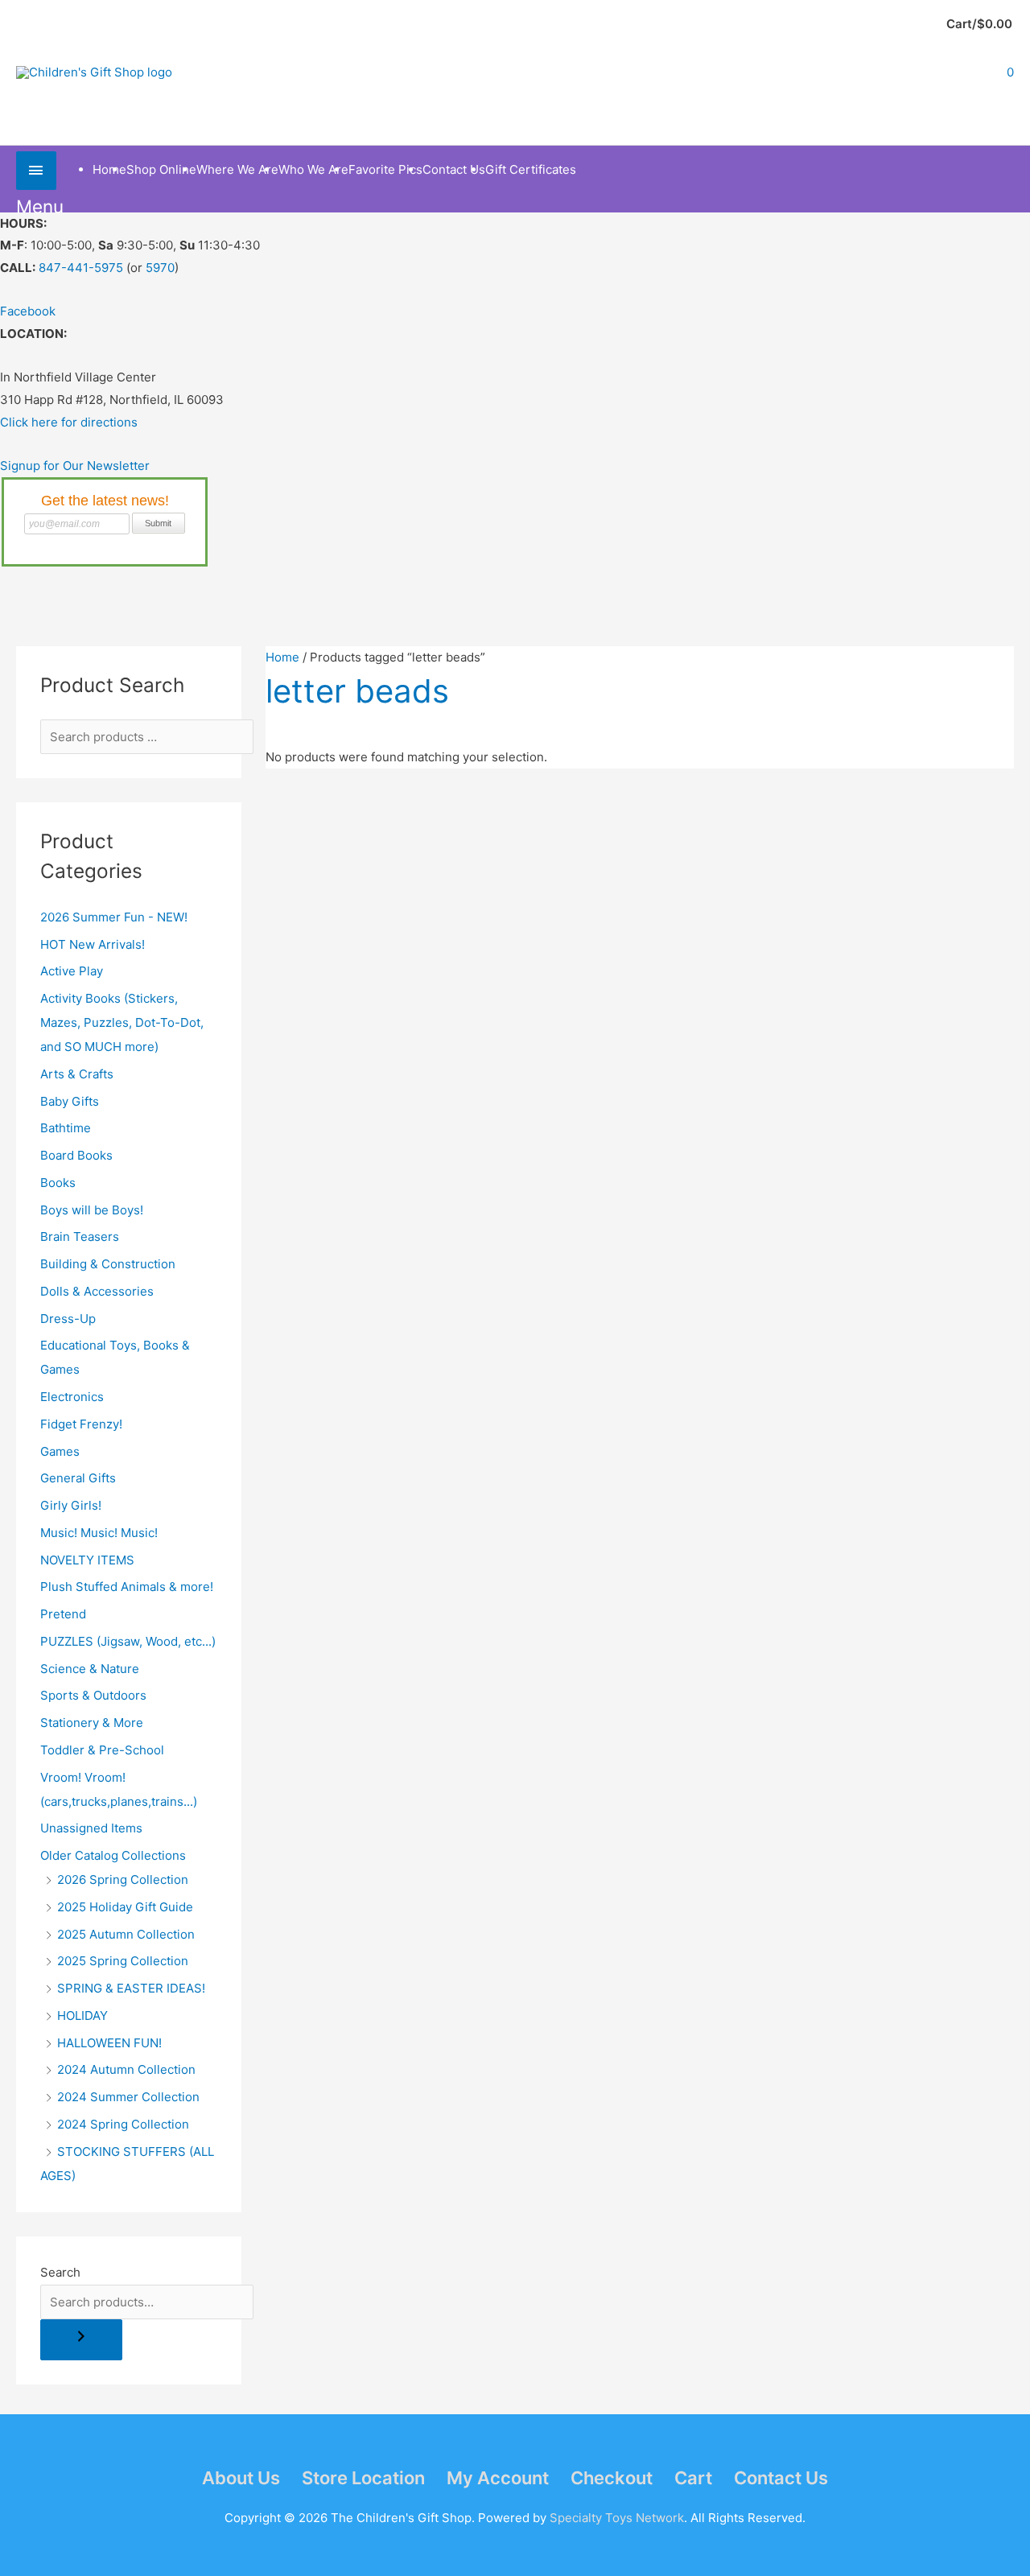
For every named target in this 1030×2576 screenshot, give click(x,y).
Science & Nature (90, 1669)
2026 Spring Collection (123, 1879)
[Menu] (36, 170)
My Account (498, 2478)
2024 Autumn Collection (126, 2069)
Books (58, 1183)
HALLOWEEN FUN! (109, 2043)
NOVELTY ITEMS (87, 1560)
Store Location (363, 2478)
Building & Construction (108, 1264)
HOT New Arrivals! (93, 944)
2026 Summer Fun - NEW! (114, 917)
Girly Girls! (71, 1505)
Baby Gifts (70, 1101)
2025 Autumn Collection (126, 1934)
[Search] (81, 2340)
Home (282, 657)
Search (60, 2272)
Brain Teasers (80, 1236)
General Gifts (78, 1478)
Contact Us (781, 2478)
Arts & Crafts (77, 1074)
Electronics (72, 1397)
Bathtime (66, 1128)
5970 (160, 268)
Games (60, 1451)
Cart (693, 2478)
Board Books (76, 1155)
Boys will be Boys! (92, 1210)
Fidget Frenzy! (81, 1424)
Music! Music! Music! (99, 1533)
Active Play (72, 971)
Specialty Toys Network (617, 2518)
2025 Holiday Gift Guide (125, 1907)
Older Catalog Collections (113, 1855)
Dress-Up (68, 1319)
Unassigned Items (91, 1828)
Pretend (63, 1614)
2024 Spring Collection (123, 2124)
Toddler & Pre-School (102, 1750)
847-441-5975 (81, 268)
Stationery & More (92, 1723)
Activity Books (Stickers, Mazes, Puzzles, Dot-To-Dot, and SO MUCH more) (122, 1022)
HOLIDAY (82, 2015)
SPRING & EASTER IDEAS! (131, 1988)
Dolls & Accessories (97, 1291)
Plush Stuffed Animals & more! (127, 1587)
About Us (241, 2478)
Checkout (612, 2478)
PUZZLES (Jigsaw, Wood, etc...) (128, 1641)
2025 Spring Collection (123, 1961)
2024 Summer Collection (128, 2097)
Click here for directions (69, 422)
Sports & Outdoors (93, 1695)
